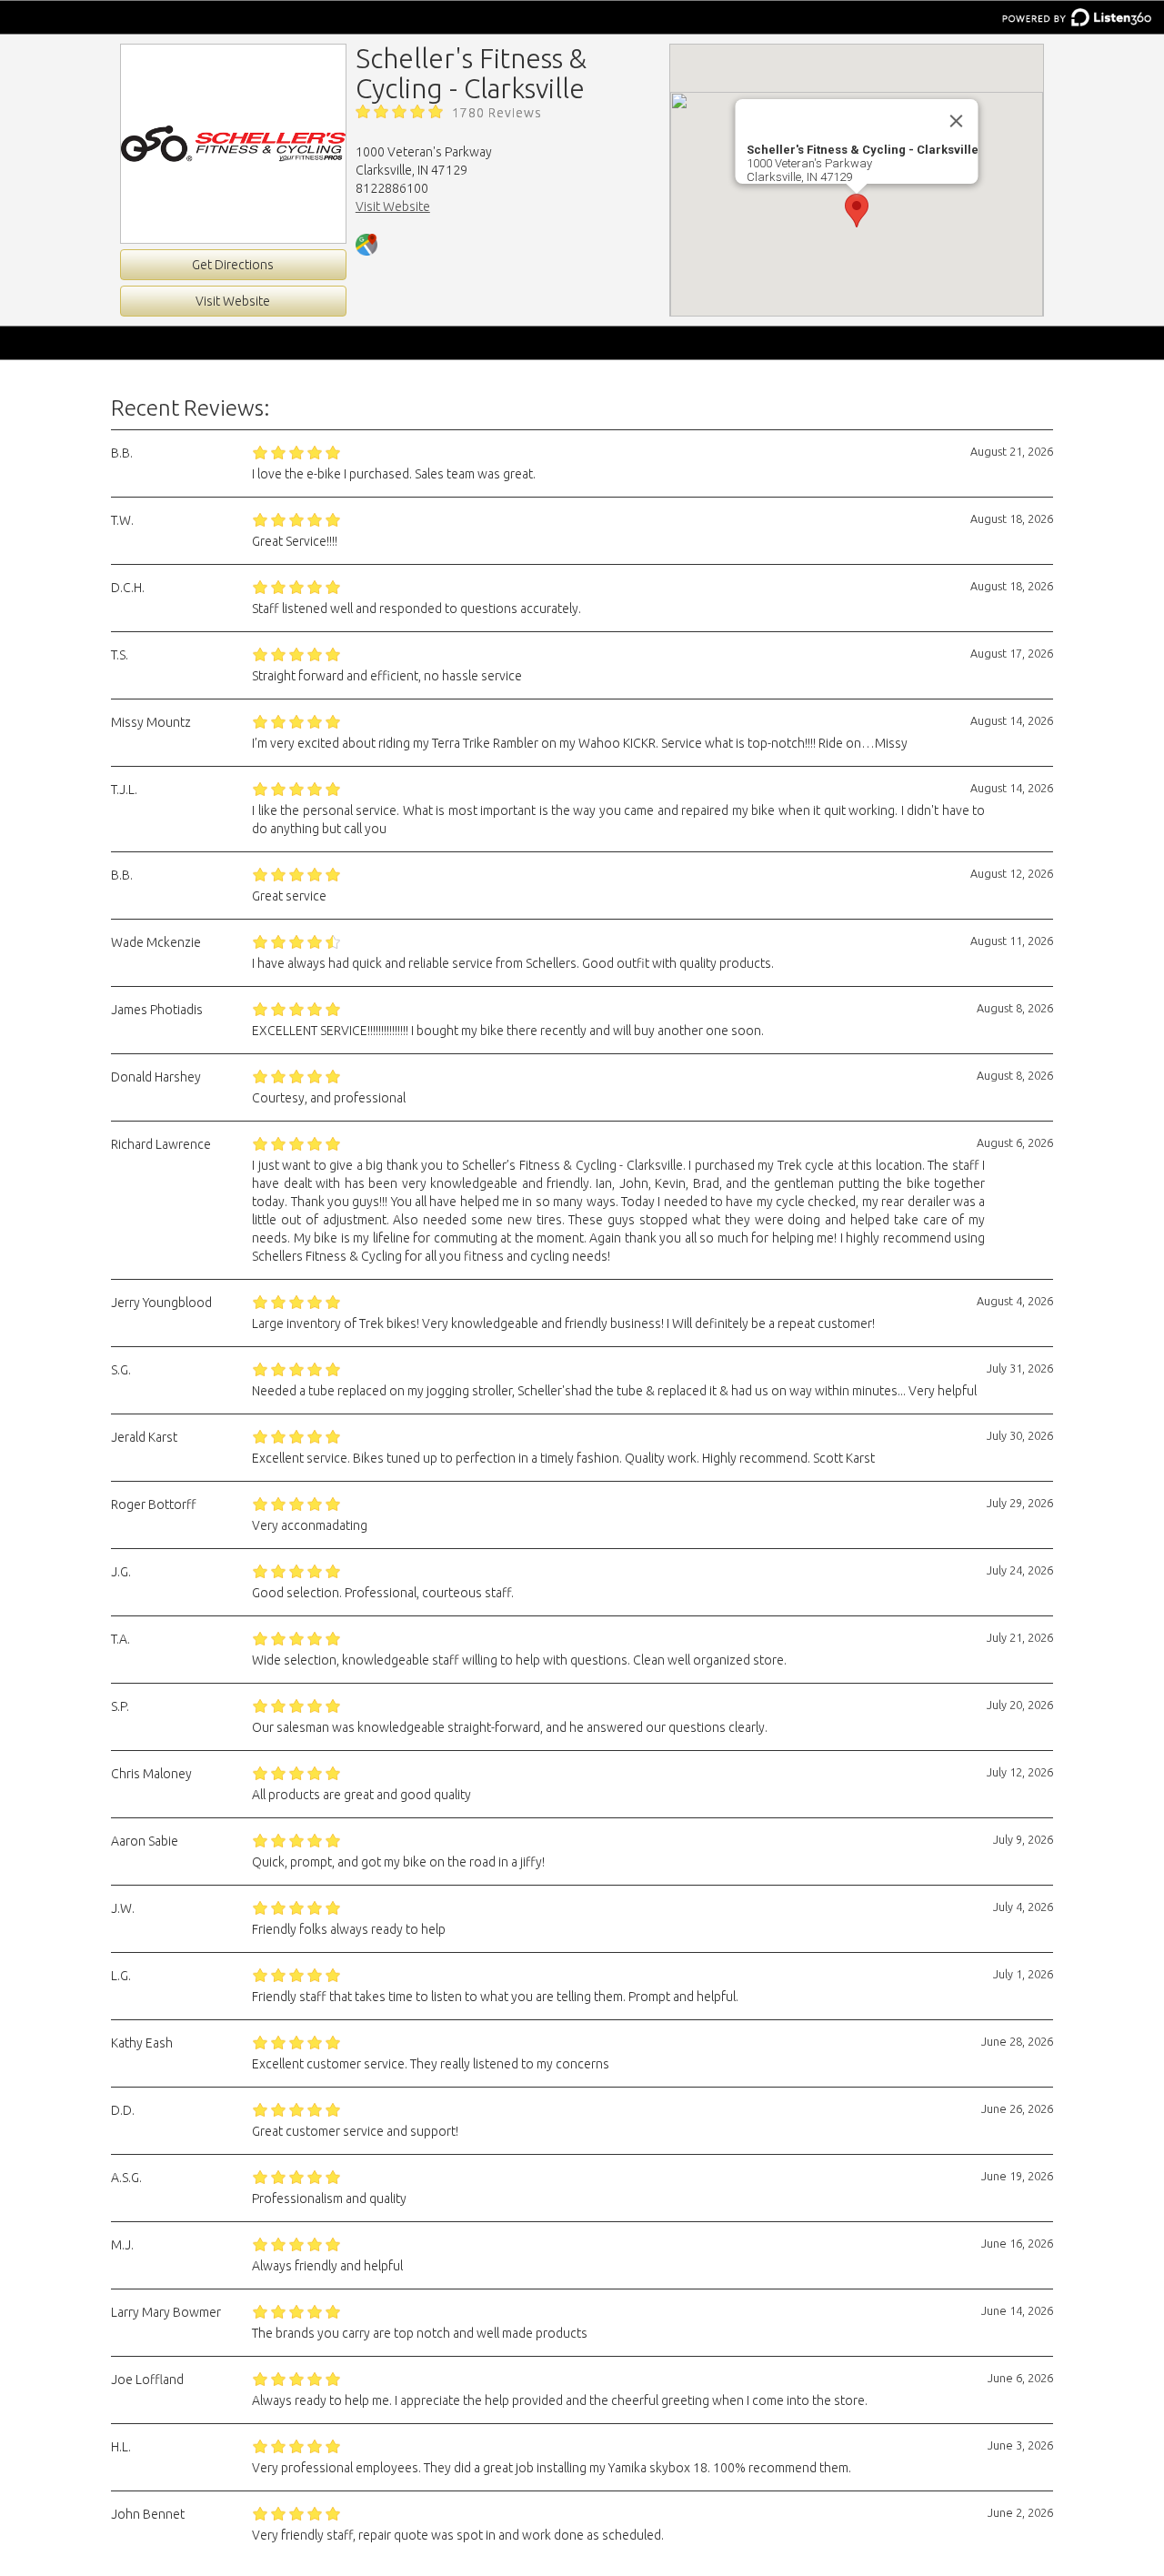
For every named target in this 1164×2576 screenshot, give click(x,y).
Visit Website (233, 301)
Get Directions (233, 265)
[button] (857, 211)
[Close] (957, 121)
